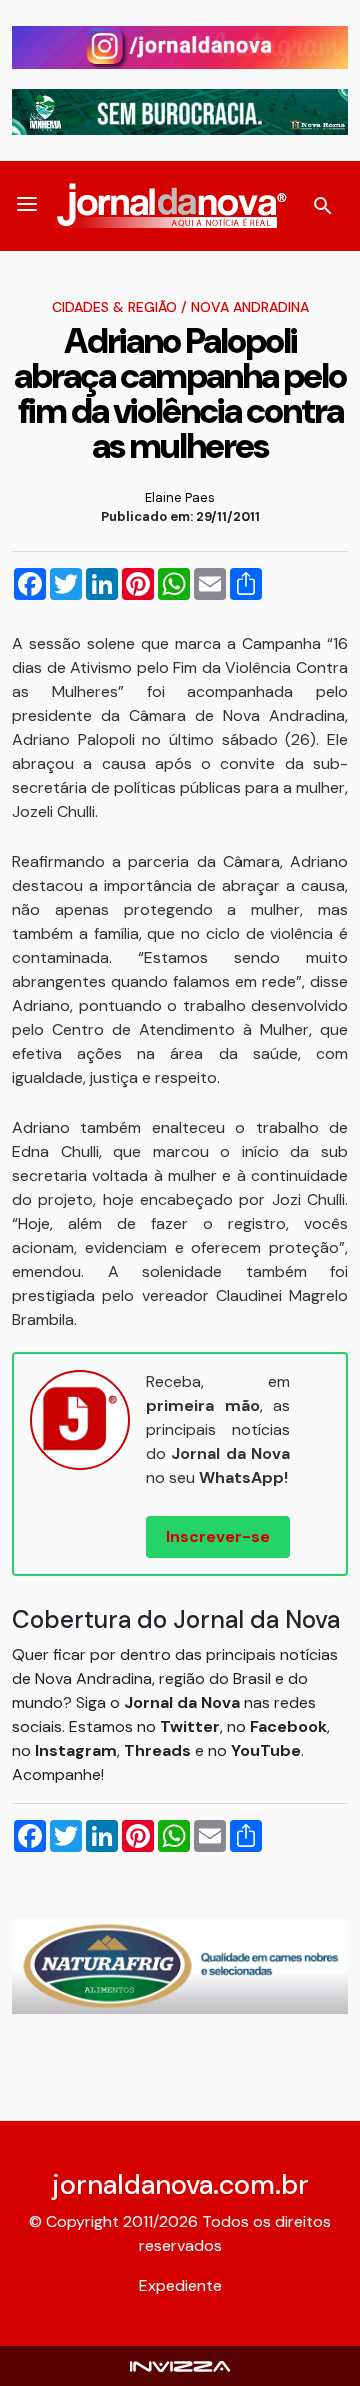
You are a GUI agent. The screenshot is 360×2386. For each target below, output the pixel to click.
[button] (27, 206)
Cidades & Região (114, 307)
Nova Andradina (250, 307)
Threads (159, 1750)
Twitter (190, 1726)
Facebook (288, 1726)
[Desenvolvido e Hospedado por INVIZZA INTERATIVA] (180, 2365)
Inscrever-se (218, 1536)
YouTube (266, 1750)
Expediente (180, 2285)
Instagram (76, 1750)
